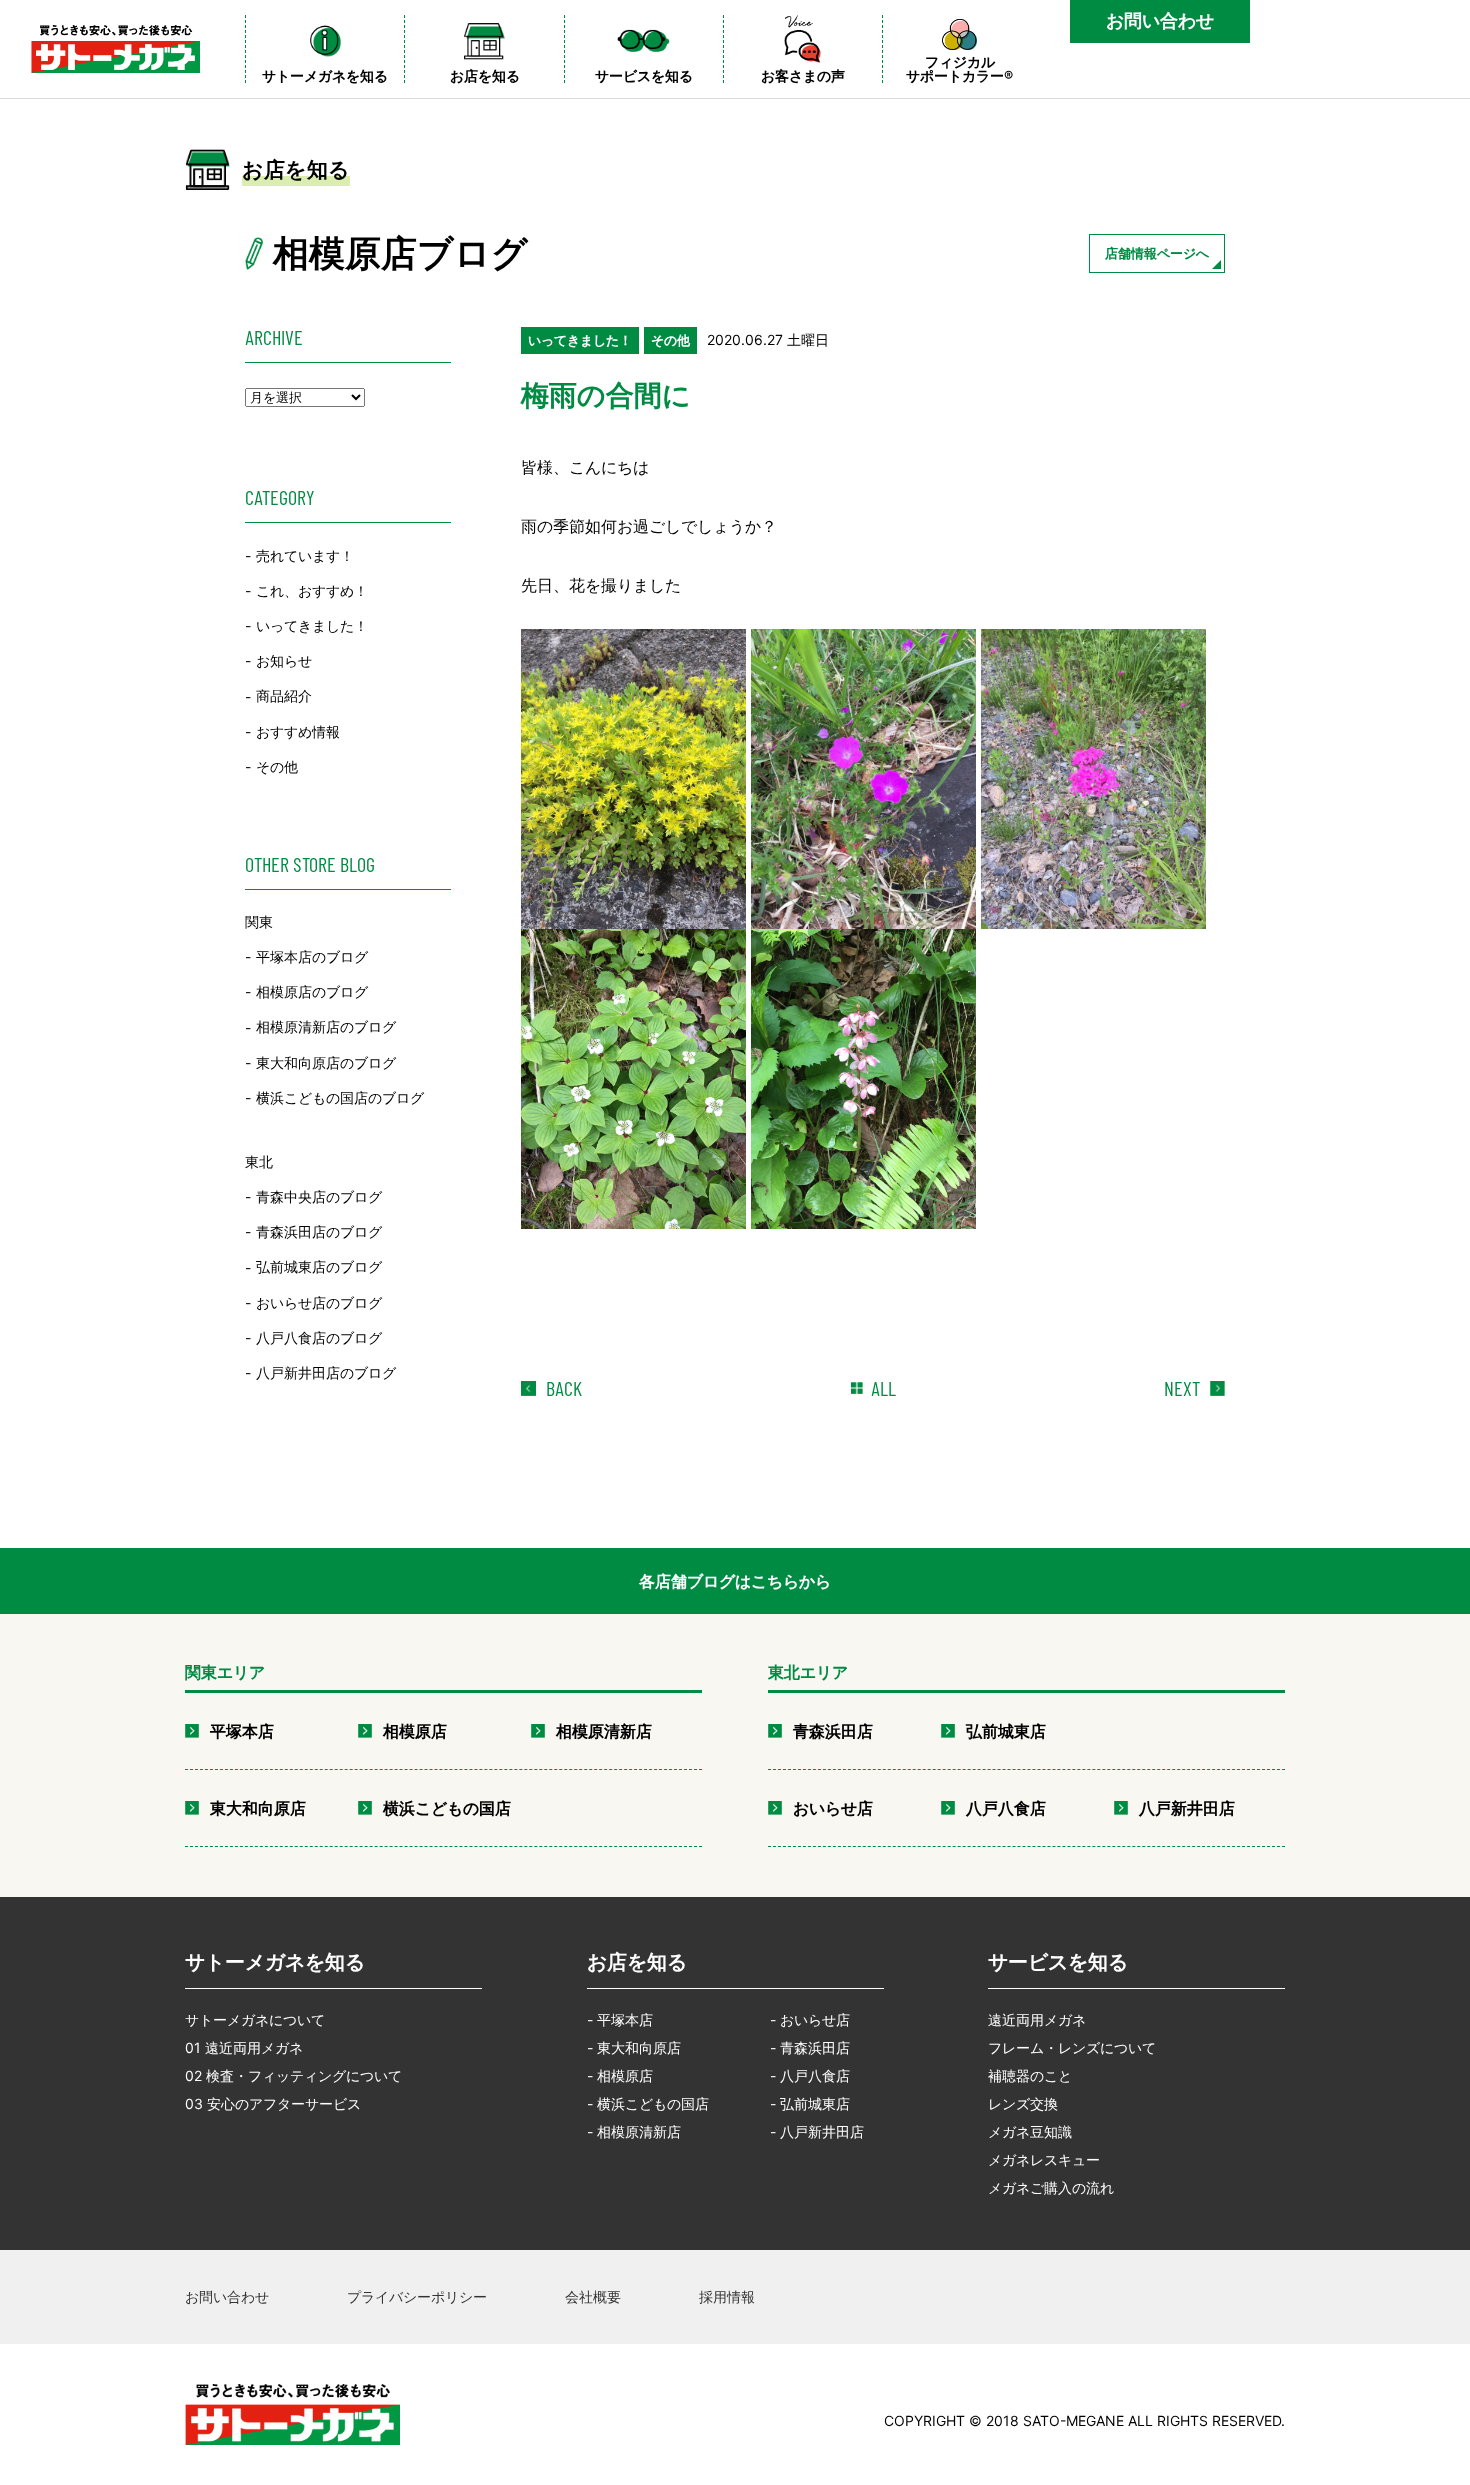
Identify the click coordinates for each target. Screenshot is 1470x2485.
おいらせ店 (833, 1808)
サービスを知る (1058, 1962)
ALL (883, 1388)
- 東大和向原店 (634, 2047)
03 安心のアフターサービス (273, 2103)
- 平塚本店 (620, 2019)
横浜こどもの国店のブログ (340, 1097)
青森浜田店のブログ (319, 1231)
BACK (564, 1388)
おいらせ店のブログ (319, 1302)
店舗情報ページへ (1157, 253)
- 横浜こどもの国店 (648, 2103)
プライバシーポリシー (417, 2296)
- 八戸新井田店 (817, 2131)
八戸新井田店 (1187, 1808)
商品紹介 (284, 696)
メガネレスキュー (1044, 2159)
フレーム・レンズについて (1072, 2047)
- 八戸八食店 (810, 2075)
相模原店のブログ (312, 991)
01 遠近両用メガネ (244, 2047)
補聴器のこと (1030, 2075)
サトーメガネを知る (275, 1962)
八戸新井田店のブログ (326, 1372)
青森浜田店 (833, 1731)
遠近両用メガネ (1037, 2019)
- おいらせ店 (810, 2019)
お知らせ (284, 660)
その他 (277, 766)
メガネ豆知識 (1030, 2131)
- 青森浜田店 (810, 2047)
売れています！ (305, 555)
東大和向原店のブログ (326, 1062)
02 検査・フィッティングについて (293, 2075)
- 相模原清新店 (634, 2131)
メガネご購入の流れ (1051, 2187)
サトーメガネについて (255, 2019)
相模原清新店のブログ (326, 1027)
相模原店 (415, 1731)
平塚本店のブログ (312, 956)
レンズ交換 (1023, 2103)
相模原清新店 (604, 1731)
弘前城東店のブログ (319, 1267)
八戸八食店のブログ (319, 1337)
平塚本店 (242, 1731)
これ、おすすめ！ (312, 590)
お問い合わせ (1160, 20)
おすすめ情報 (298, 731)
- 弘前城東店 (810, 2103)
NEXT (1182, 1388)
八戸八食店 (1006, 1808)
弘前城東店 (1006, 1731)
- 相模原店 (620, 2075)
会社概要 (593, 2296)
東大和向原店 (258, 1808)
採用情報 (727, 2296)
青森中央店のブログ (319, 1196)
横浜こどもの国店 (447, 1808)
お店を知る (637, 1962)
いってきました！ (312, 625)
